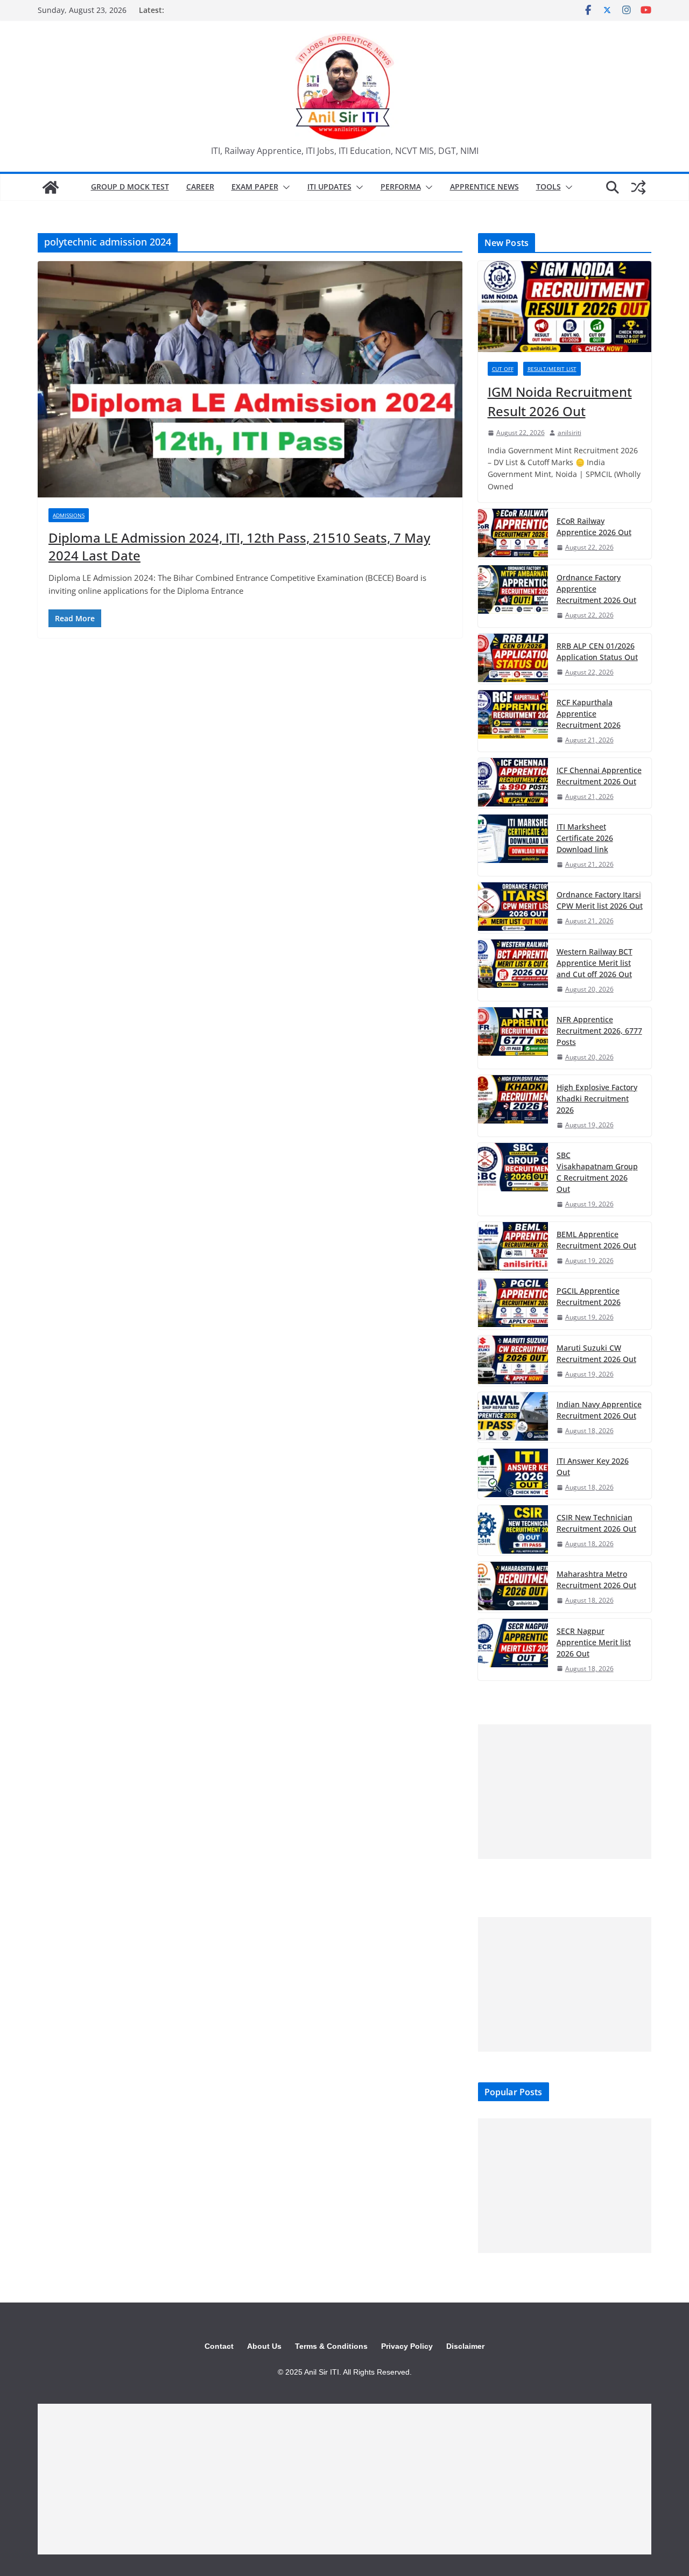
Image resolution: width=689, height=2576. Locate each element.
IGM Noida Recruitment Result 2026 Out (560, 401)
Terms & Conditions (331, 2346)
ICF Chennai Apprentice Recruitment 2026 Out (599, 776)
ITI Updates (329, 187)
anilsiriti (570, 433)
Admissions (69, 515)
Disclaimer (465, 2346)
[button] (284, 187)
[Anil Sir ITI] (51, 187)
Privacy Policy (407, 2346)
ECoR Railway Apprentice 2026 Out (594, 527)
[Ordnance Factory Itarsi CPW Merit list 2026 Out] (513, 907)
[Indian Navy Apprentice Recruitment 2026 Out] (513, 1417)
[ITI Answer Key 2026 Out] (513, 1474)
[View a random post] (638, 187)
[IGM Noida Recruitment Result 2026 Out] (565, 307)
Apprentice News (484, 187)
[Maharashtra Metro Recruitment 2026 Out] (513, 1587)
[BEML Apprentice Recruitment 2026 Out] (513, 1247)
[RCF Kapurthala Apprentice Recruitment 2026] (513, 721)
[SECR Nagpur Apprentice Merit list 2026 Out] (513, 1650)
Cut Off (503, 369)
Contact (219, 2346)
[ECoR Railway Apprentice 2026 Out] (513, 534)
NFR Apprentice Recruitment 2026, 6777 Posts (599, 1031)
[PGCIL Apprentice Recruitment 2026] (513, 1304)
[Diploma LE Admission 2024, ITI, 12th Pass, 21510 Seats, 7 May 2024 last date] (250, 379)
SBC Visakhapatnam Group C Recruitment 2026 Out (597, 1172)
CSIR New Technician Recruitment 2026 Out (596, 1523)
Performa (401, 187)
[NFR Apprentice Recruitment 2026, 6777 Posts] (513, 1038)
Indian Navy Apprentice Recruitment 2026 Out (599, 1410)
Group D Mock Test (130, 187)
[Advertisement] (565, 1792)
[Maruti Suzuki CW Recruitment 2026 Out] (513, 1361)
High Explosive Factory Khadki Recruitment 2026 (597, 1099)
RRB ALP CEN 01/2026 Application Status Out (597, 651)
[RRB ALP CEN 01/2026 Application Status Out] (513, 659)
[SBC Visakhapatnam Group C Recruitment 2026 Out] (513, 1179)
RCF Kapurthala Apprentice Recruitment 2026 (589, 714)
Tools (549, 187)
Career (200, 187)
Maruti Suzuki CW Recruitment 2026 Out (596, 1353)
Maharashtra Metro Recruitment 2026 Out (596, 1580)
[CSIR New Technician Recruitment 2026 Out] (513, 1530)
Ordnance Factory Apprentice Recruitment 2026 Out (596, 589)
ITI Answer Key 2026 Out (593, 1466)
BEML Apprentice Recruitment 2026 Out (596, 1240)
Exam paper (255, 187)
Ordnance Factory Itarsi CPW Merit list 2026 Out (600, 900)
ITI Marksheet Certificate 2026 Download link (585, 838)
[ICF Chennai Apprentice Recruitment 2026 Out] (513, 783)
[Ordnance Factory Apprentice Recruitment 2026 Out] (513, 596)
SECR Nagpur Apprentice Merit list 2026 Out (594, 1642)
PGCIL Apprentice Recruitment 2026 (589, 1296)
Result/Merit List (552, 369)
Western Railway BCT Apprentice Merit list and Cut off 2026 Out (595, 963)
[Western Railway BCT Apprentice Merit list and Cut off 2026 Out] (513, 970)
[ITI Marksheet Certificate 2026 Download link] (513, 845)
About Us (264, 2346)
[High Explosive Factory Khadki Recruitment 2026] (513, 1106)
